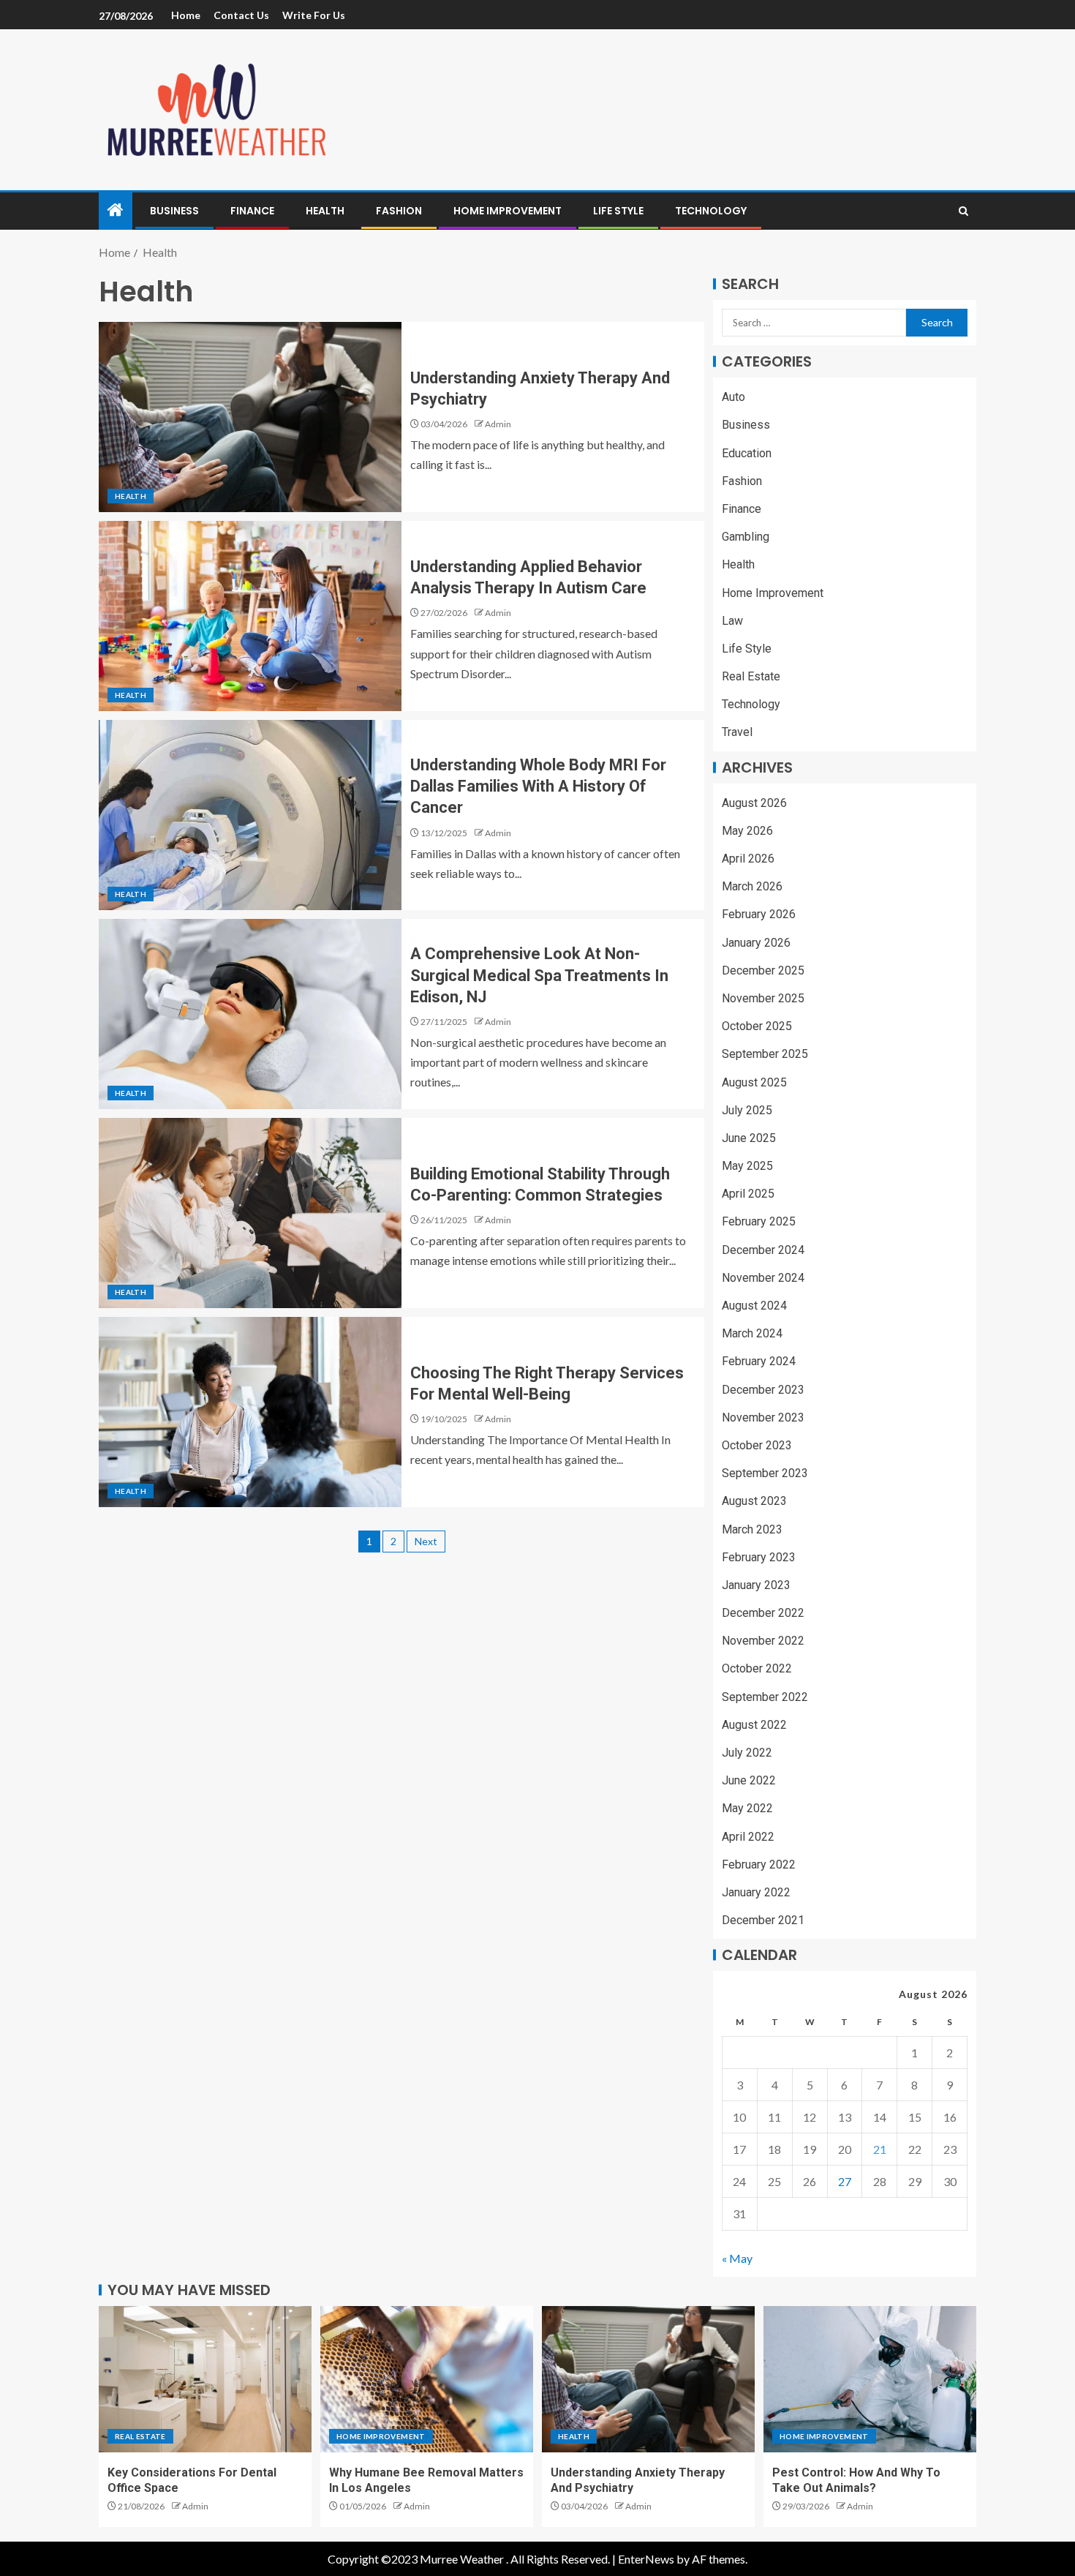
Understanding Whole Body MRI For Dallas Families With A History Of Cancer (538, 786)
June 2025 (749, 1138)
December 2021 (763, 1920)
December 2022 (763, 1613)
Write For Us (314, 15)
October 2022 (757, 1668)
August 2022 (754, 1725)
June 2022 (749, 1780)
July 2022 (747, 1753)
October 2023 (757, 1445)
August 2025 (754, 1082)
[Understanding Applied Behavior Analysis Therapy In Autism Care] (250, 616)
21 (880, 2149)
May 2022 (747, 1808)
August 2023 (754, 1501)
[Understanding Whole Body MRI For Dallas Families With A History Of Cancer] (250, 815)
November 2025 (763, 998)
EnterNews (646, 2559)
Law (732, 621)
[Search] (963, 211)
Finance (252, 211)
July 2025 (747, 1110)
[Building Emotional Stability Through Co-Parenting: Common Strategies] (250, 1213)
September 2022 (765, 1697)
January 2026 (756, 943)
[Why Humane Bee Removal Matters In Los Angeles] (427, 2379)
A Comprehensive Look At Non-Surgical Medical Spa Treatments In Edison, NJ (539, 975)
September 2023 (765, 1473)
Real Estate (751, 676)
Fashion (399, 211)
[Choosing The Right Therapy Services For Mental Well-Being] (250, 1412)
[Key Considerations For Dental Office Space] (205, 2379)
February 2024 (759, 1361)
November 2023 (763, 1417)
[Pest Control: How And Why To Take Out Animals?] (870, 2379)
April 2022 (748, 1837)
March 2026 (752, 886)
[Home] (116, 210)
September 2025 (765, 1054)
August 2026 (754, 803)
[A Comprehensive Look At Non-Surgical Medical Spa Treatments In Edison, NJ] (250, 1014)
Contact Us (241, 15)
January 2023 (756, 1585)
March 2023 (752, 1529)
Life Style (618, 211)
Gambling (746, 537)
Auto (733, 397)
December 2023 (763, 1390)
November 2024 (763, 1278)
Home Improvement (508, 211)
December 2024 (763, 1250)
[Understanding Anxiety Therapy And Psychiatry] (250, 417)
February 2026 (759, 914)
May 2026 (747, 831)
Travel (737, 732)
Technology (711, 211)
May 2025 (747, 1166)
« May (737, 2258)
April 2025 (748, 1194)
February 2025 (759, 1221)
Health (325, 211)
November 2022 (763, 1641)
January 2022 (756, 1892)
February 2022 (759, 1865)
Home (186, 15)
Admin (498, 424)
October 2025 (757, 1026)
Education (747, 453)
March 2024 (752, 1333)
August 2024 (754, 1306)
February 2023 (759, 1557)
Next (426, 1541)
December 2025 (763, 970)
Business (174, 211)
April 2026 (748, 859)
